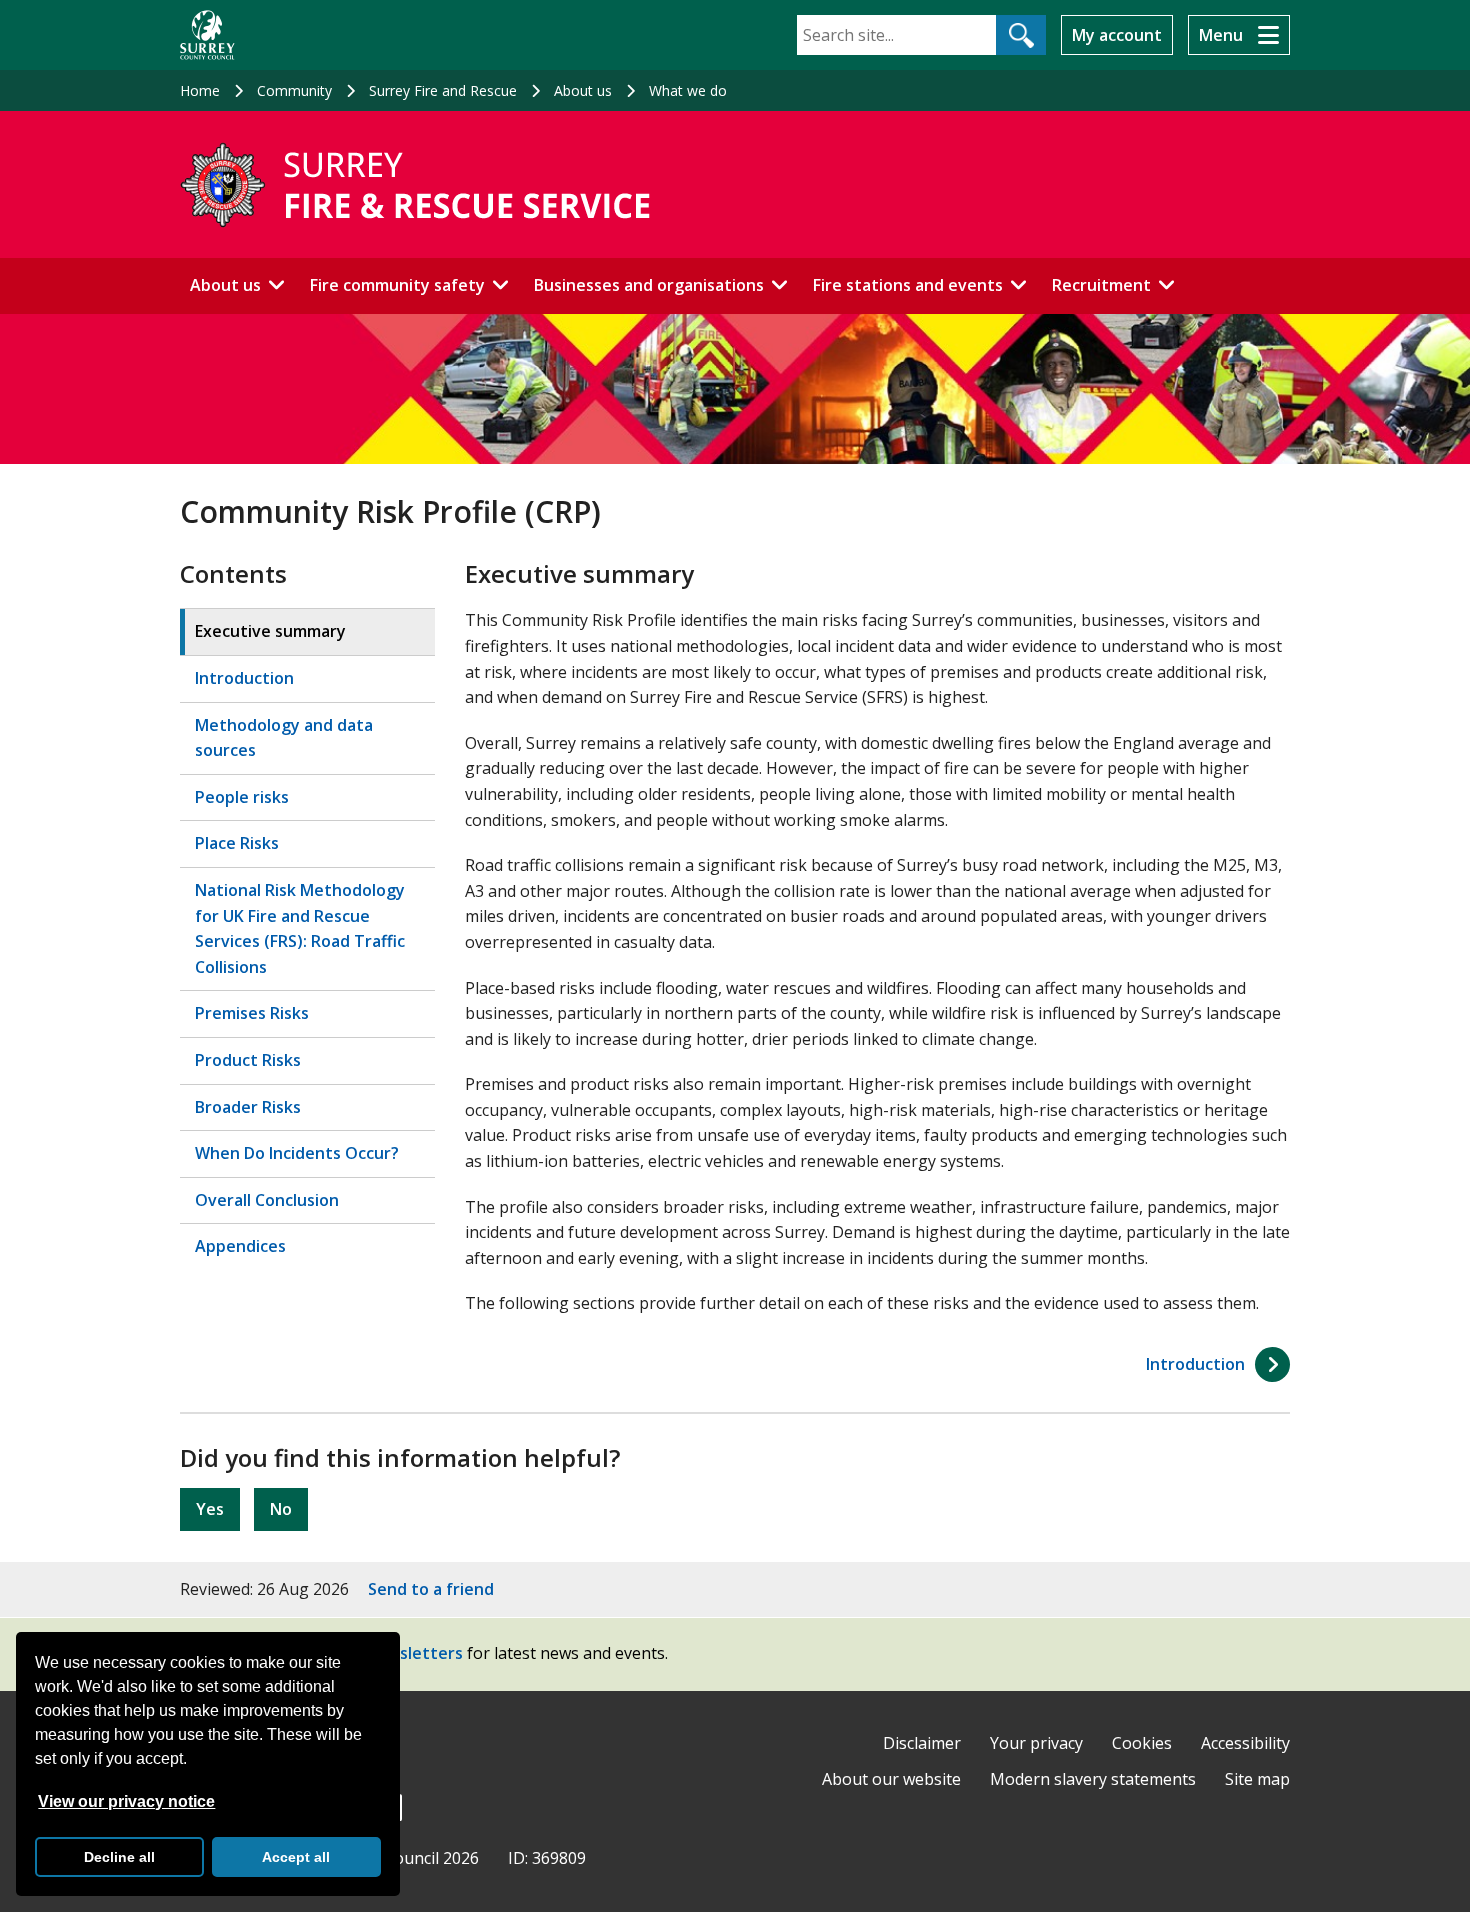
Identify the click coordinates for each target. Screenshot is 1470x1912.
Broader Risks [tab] (248, 1107)
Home (200, 90)
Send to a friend (431, 1589)
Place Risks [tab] (237, 843)
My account (1117, 35)
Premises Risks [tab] (252, 1013)
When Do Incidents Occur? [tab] (297, 1153)
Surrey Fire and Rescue (443, 90)
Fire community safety (397, 285)
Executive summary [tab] (270, 631)
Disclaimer (922, 1743)
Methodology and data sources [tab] (284, 738)
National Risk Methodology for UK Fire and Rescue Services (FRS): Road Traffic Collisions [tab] (300, 928)
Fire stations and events (908, 285)
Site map (1257, 1779)
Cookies (1142, 1743)
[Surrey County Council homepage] (207, 35)
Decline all (119, 1857)
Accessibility (1245, 1743)
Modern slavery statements (1093, 1779)
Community (294, 90)
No (281, 1509)
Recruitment (1101, 285)
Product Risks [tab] (248, 1060)
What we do (688, 90)
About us (583, 90)
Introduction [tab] (244, 678)
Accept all (296, 1857)
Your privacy (1036, 1743)
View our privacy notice (126, 1801)
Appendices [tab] (240, 1246)
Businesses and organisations (649, 285)
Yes (210, 1509)
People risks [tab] (242, 797)
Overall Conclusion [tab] (267, 1200)
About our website (891, 1779)
